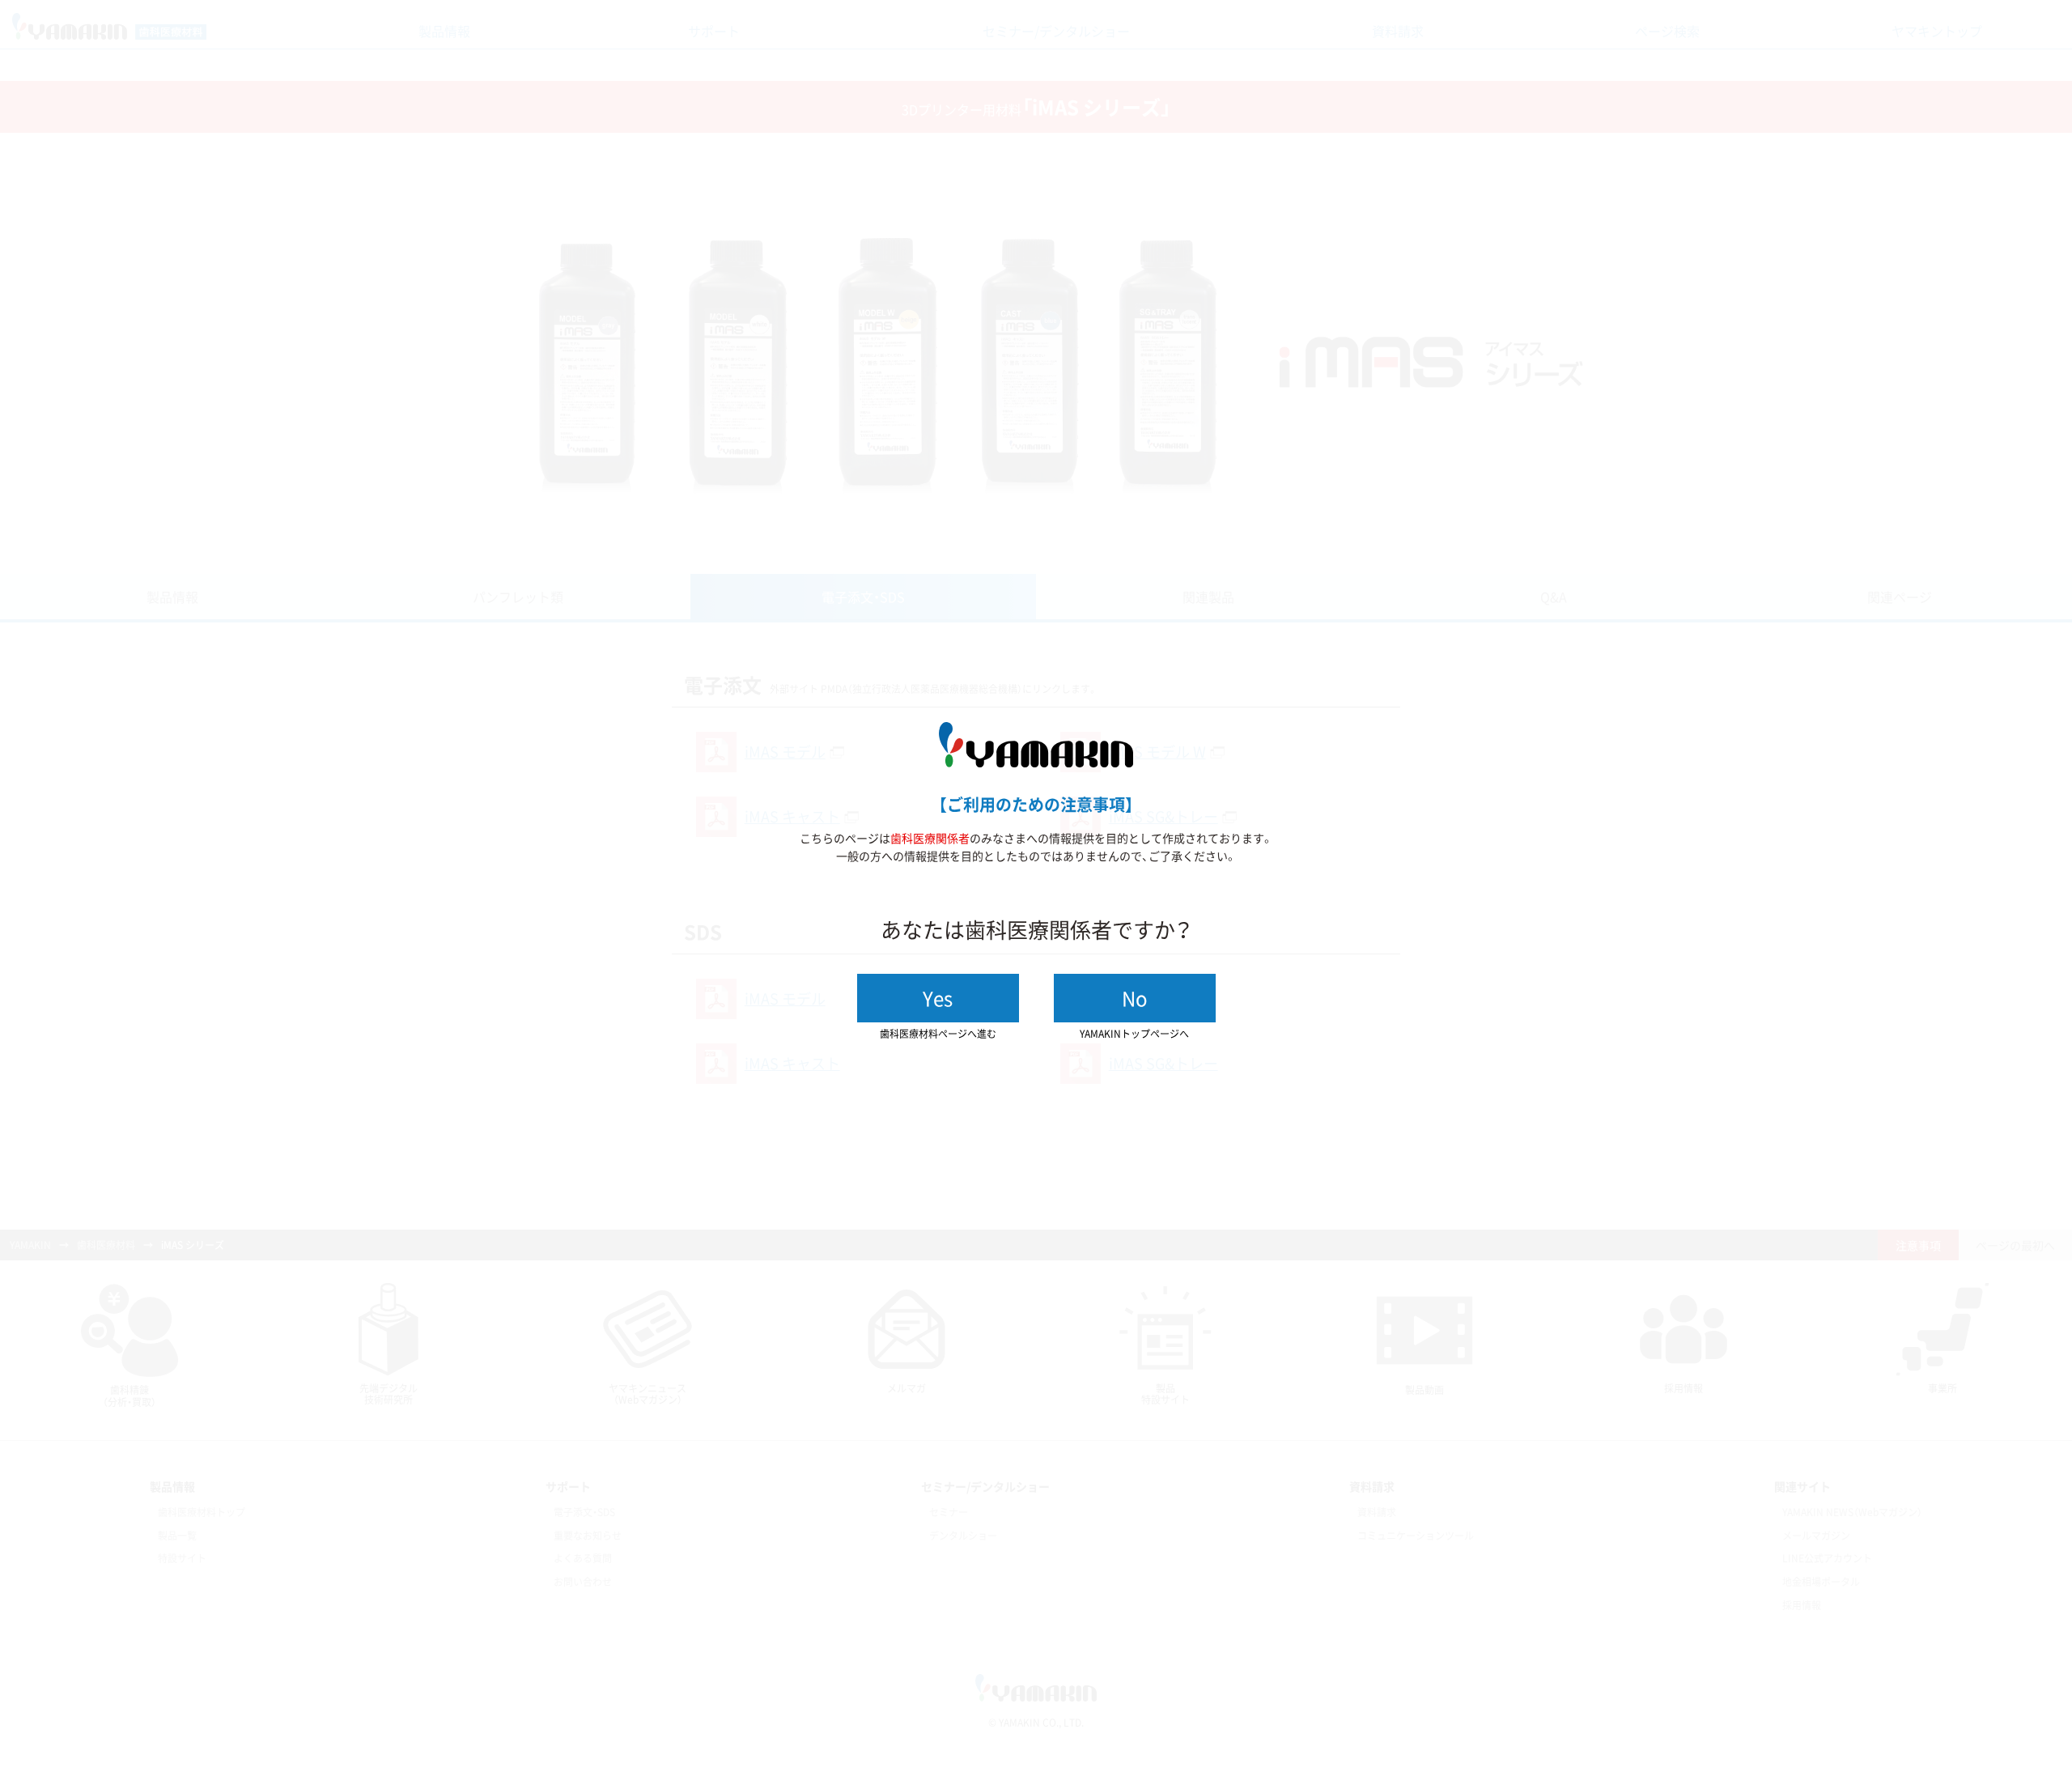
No (1135, 998)
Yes (938, 998)
